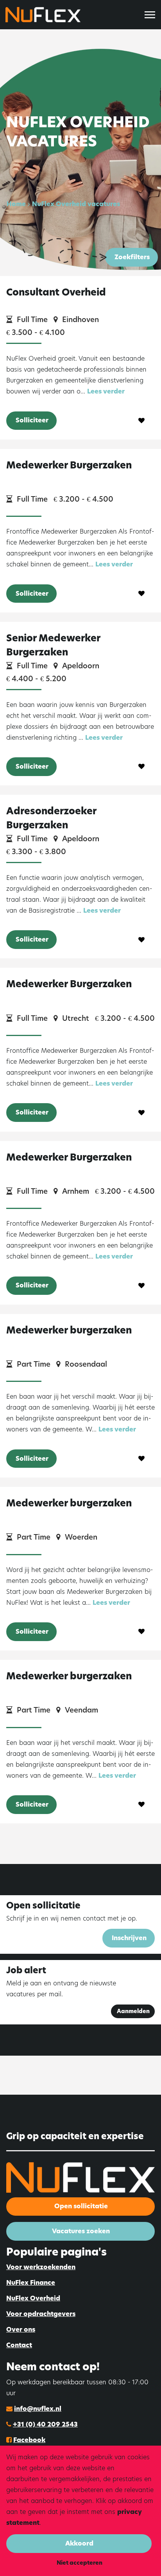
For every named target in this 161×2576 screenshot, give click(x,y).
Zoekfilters (132, 257)
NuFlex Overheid (33, 2298)
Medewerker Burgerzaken (69, 465)
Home (16, 204)
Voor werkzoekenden (41, 2267)
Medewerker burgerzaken (69, 1330)
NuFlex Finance (31, 2283)
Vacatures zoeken (81, 2231)
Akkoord (79, 2543)
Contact (19, 2345)
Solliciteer (32, 420)
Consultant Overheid (56, 292)
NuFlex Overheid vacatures (76, 204)
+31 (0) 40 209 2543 (45, 2424)
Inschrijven (129, 1938)
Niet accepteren (80, 2563)
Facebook (29, 2440)
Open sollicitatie (81, 2206)
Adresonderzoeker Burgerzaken (51, 818)
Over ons (21, 2329)
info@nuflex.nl (38, 2409)
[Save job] (142, 421)
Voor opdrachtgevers (41, 2314)
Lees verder (106, 391)
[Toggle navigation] (150, 15)
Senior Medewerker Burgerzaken (53, 645)
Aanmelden (133, 2011)
